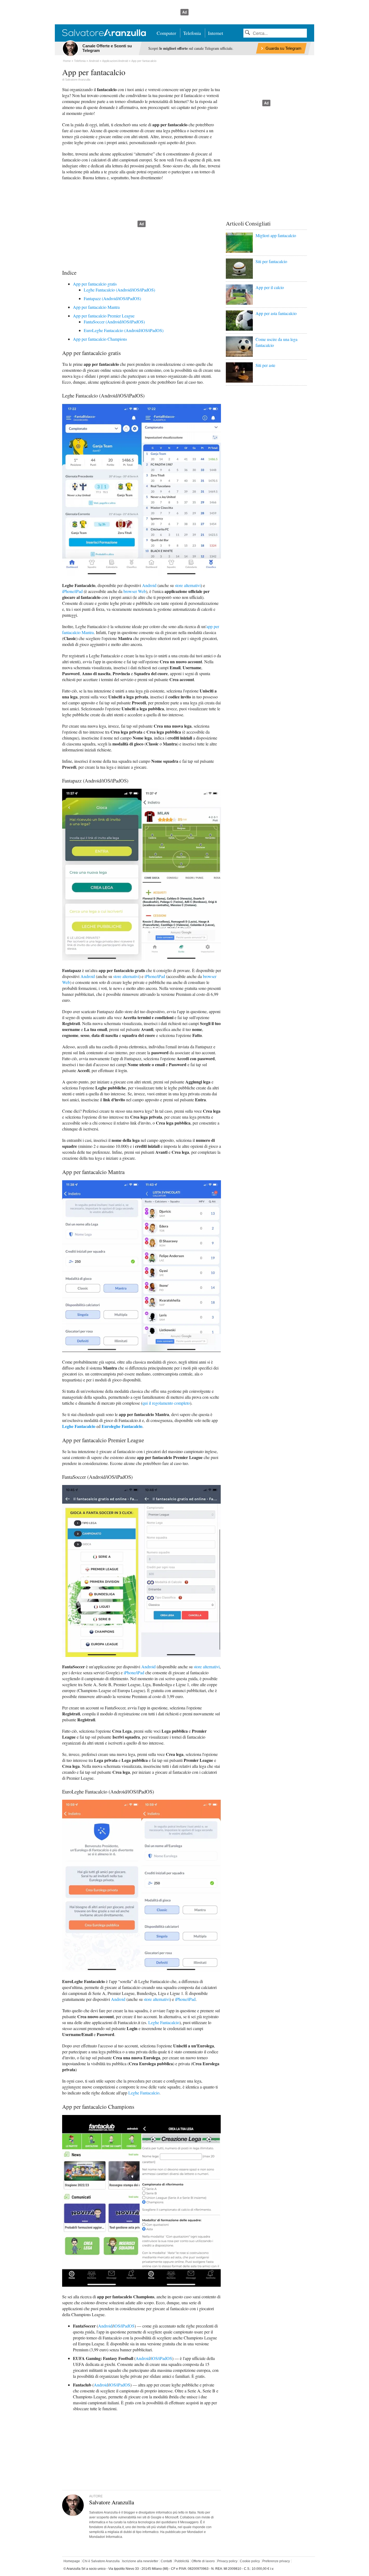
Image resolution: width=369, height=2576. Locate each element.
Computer (166, 33)
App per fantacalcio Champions (100, 339)
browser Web (135, 591)
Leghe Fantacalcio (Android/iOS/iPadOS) (119, 290)
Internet (216, 33)
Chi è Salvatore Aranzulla (101, 2561)
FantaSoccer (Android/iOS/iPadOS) (114, 322)
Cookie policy (250, 2561)
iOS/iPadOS (124, 2326)
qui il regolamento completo (166, 1403)
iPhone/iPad (72, 591)
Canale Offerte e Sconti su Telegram (107, 48)
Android (149, 585)
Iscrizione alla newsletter (140, 2561)
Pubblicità (182, 2561)
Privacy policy (227, 2561)
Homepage (72, 2561)
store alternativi (188, 585)
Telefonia (192, 33)
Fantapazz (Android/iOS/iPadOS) (112, 298)
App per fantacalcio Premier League (104, 316)
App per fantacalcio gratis (95, 284)
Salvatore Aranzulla (78, 79)
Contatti (166, 2561)
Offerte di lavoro (203, 2561)
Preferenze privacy (276, 2561)
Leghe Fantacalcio (79, 1426)
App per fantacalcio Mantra (96, 307)
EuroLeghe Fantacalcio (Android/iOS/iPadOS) (124, 330)
